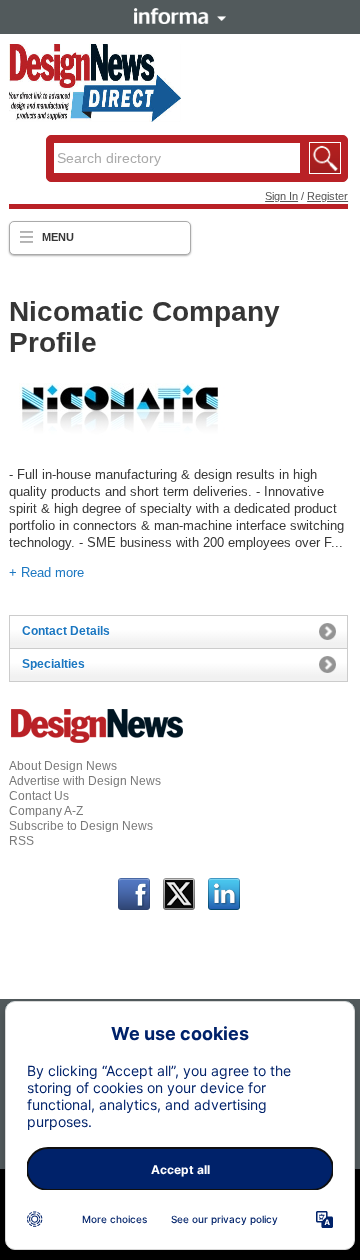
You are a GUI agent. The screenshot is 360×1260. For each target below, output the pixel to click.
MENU (58, 237)
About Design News (63, 766)
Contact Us (39, 796)
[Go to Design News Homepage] (97, 741)
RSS (21, 841)
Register (327, 196)
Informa (180, 16)
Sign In (281, 196)
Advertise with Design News (85, 781)
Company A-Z (46, 811)
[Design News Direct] (95, 118)
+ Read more (46, 572)
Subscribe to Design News (81, 826)
